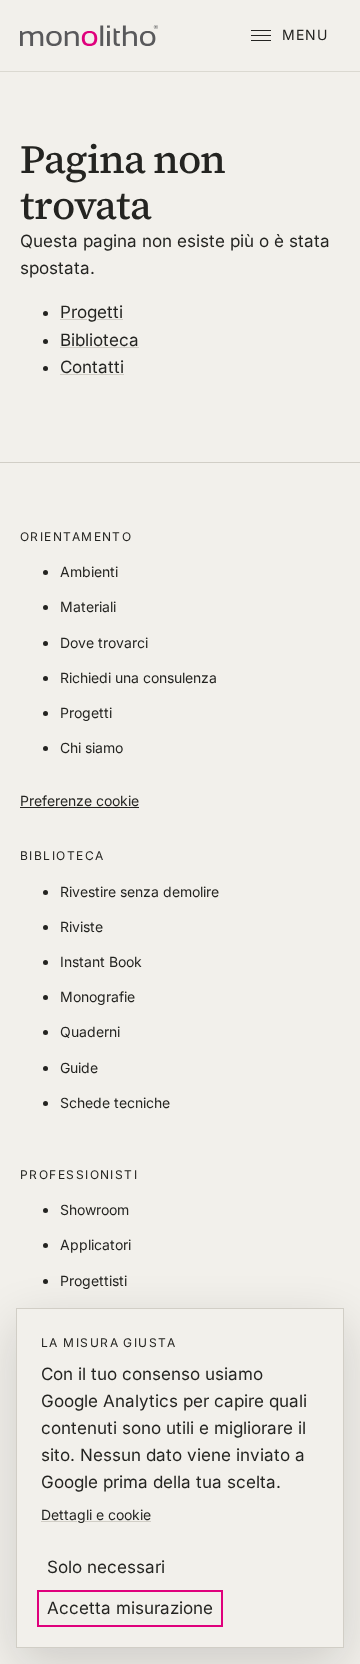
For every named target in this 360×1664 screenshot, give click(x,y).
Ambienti (89, 571)
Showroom (94, 1209)
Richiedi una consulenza (138, 677)
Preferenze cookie (79, 800)
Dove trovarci (104, 642)
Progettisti (93, 1280)
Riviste (81, 926)
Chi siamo (91, 747)
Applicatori (95, 1244)
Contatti (92, 367)
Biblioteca (99, 340)
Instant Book (101, 961)
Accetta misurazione (130, 1608)
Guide (79, 1067)
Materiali (88, 606)
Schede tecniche (115, 1102)
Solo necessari (106, 1567)
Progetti (91, 312)
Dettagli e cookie (96, 1514)
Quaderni (90, 1031)
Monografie (97, 996)
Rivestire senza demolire (139, 891)
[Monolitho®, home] (89, 36)
